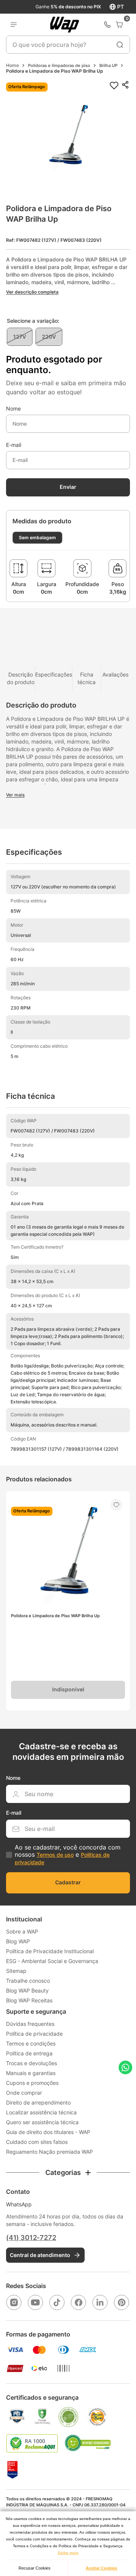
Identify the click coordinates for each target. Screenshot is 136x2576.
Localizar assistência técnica (41, 2112)
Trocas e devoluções (32, 2063)
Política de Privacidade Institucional (50, 1951)
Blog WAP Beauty (27, 1990)
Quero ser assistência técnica (42, 2122)
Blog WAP (18, 1941)
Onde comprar (24, 2093)
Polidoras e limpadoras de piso (59, 65)
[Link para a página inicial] (12, 65)
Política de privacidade (34, 2034)
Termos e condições (31, 2043)
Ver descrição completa (32, 292)
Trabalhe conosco (28, 1981)
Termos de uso (55, 1855)
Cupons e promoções (32, 2083)
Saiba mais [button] (68, 2553)
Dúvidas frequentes (30, 2024)
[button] (68, 141)
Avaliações (115, 674)
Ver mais (15, 795)
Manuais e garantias (31, 2073)
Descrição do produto (21, 678)
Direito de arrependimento (38, 2102)
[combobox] (68, 45)
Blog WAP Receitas (29, 2000)
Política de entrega (29, 2053)
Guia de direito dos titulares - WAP (48, 2132)
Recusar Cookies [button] (35, 2568)
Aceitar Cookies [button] (101, 2568)
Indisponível (68, 1689)
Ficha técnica (87, 678)
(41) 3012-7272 (31, 2238)
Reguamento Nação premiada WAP (49, 2152)
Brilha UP (108, 65)
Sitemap (16, 1971)
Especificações (54, 674)
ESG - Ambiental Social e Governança (52, 1961)
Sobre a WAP (22, 1931)
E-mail (14, 445)
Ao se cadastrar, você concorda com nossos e (68, 1854)
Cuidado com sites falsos (37, 2142)
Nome (13, 409)
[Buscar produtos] (120, 45)
